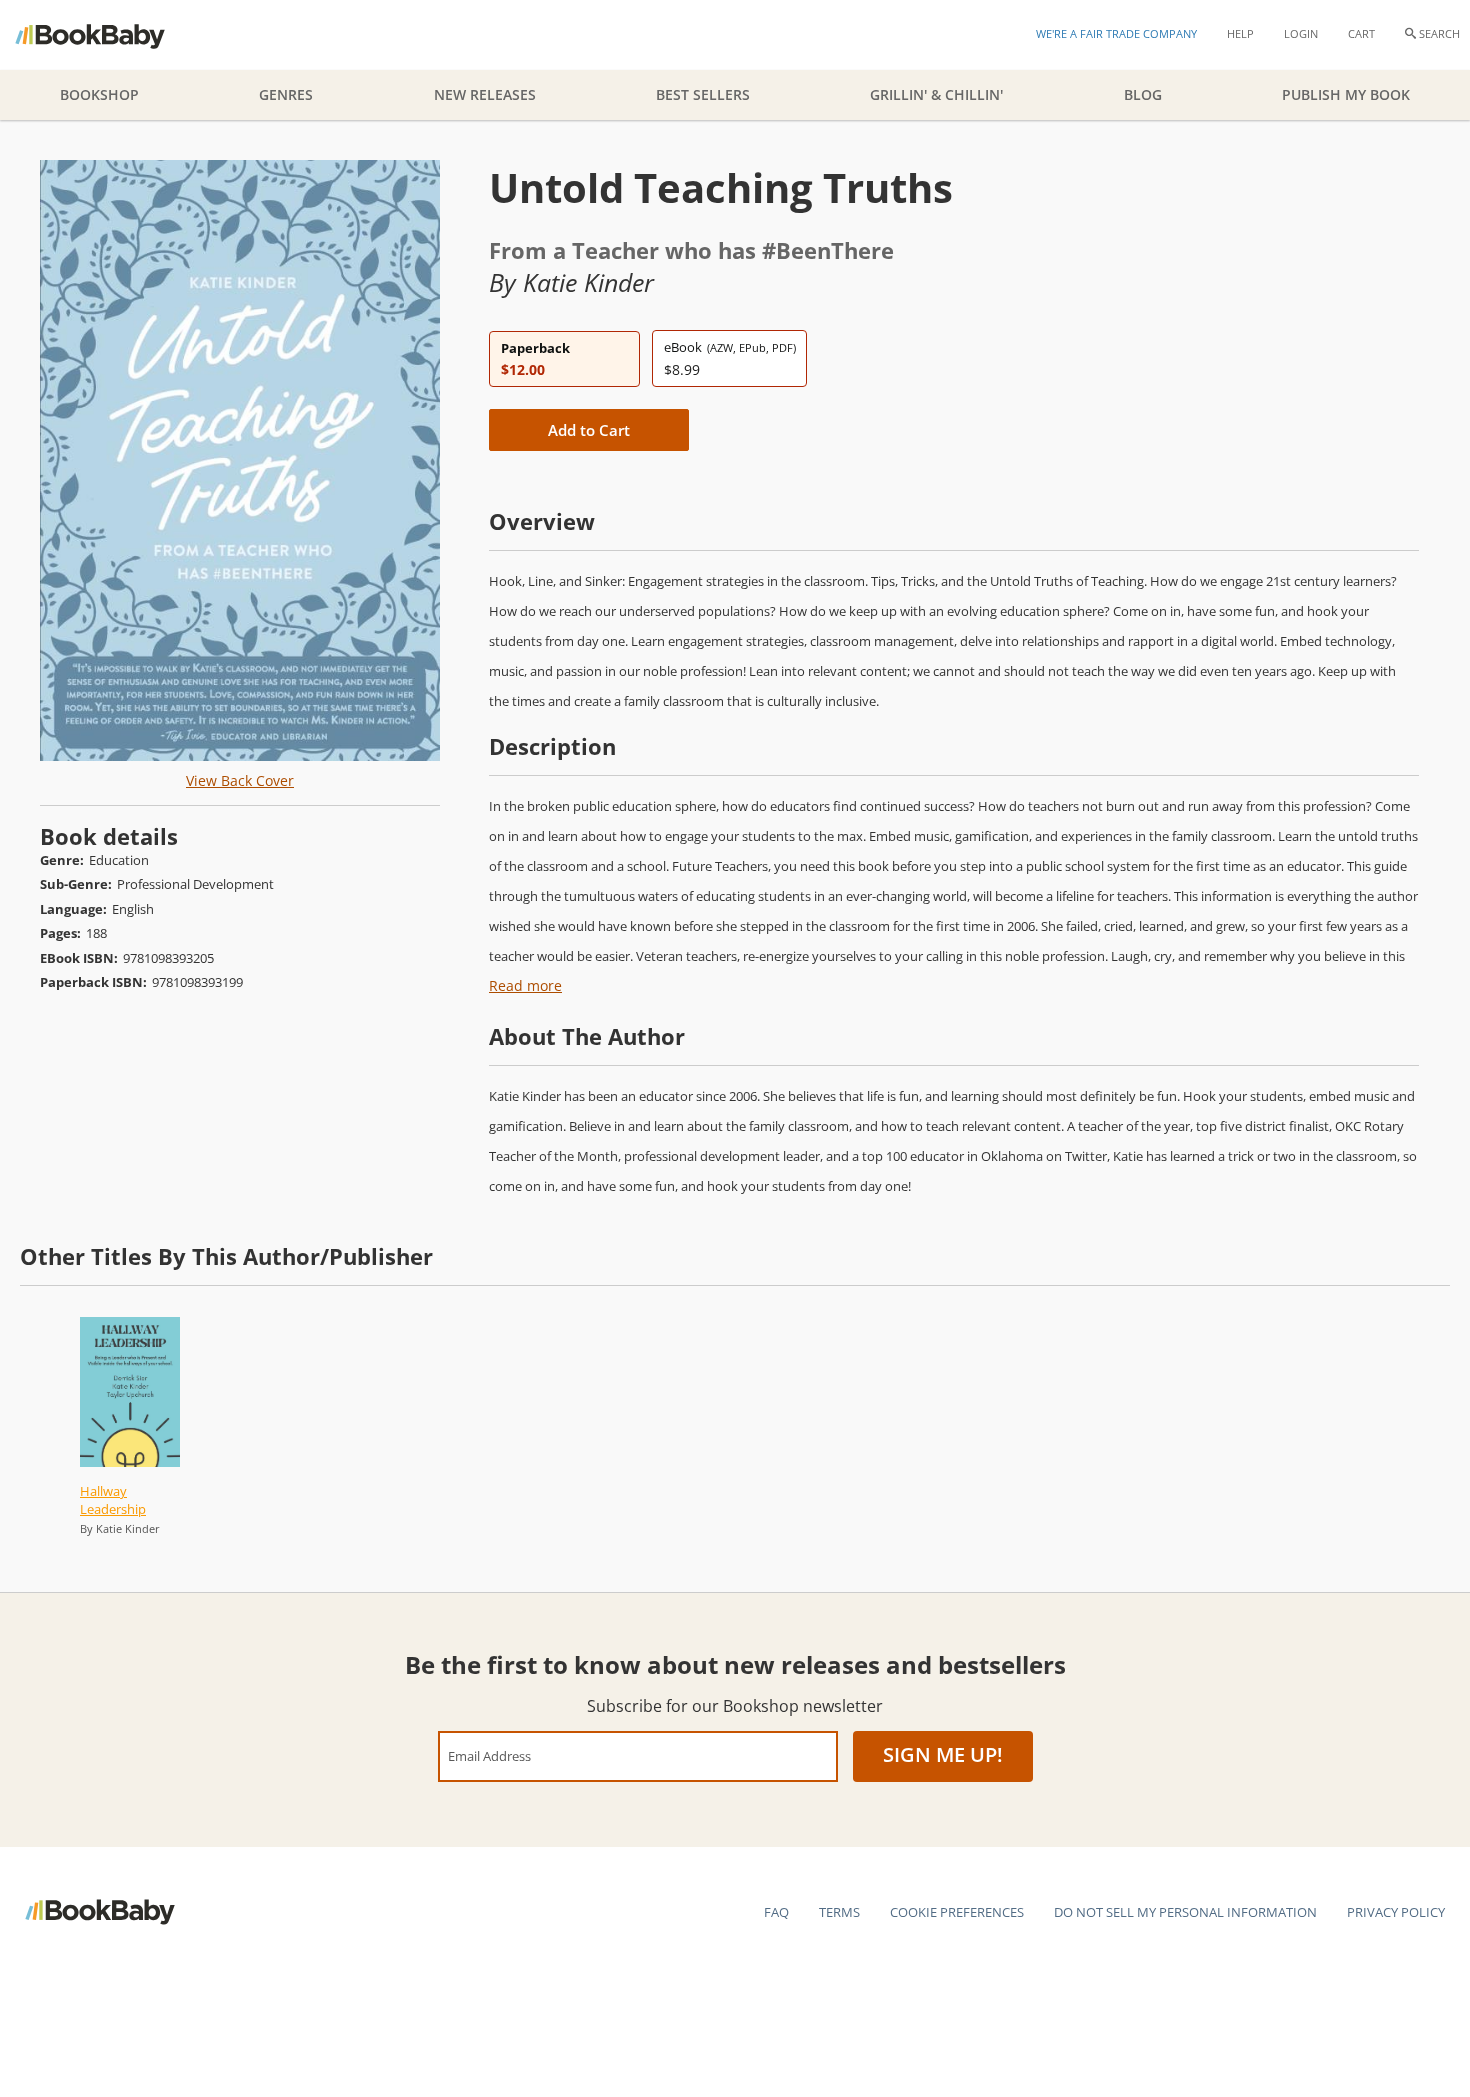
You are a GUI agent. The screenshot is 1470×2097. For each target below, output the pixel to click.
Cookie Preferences (957, 1912)
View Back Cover (240, 780)
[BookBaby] (107, 35)
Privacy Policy (1396, 1912)
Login (1301, 33)
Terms (839, 1912)
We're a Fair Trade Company (1116, 33)
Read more (525, 985)
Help (1240, 33)
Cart (1361, 33)
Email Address (489, 1755)
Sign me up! (943, 1754)
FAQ (776, 1912)
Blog (1143, 94)
